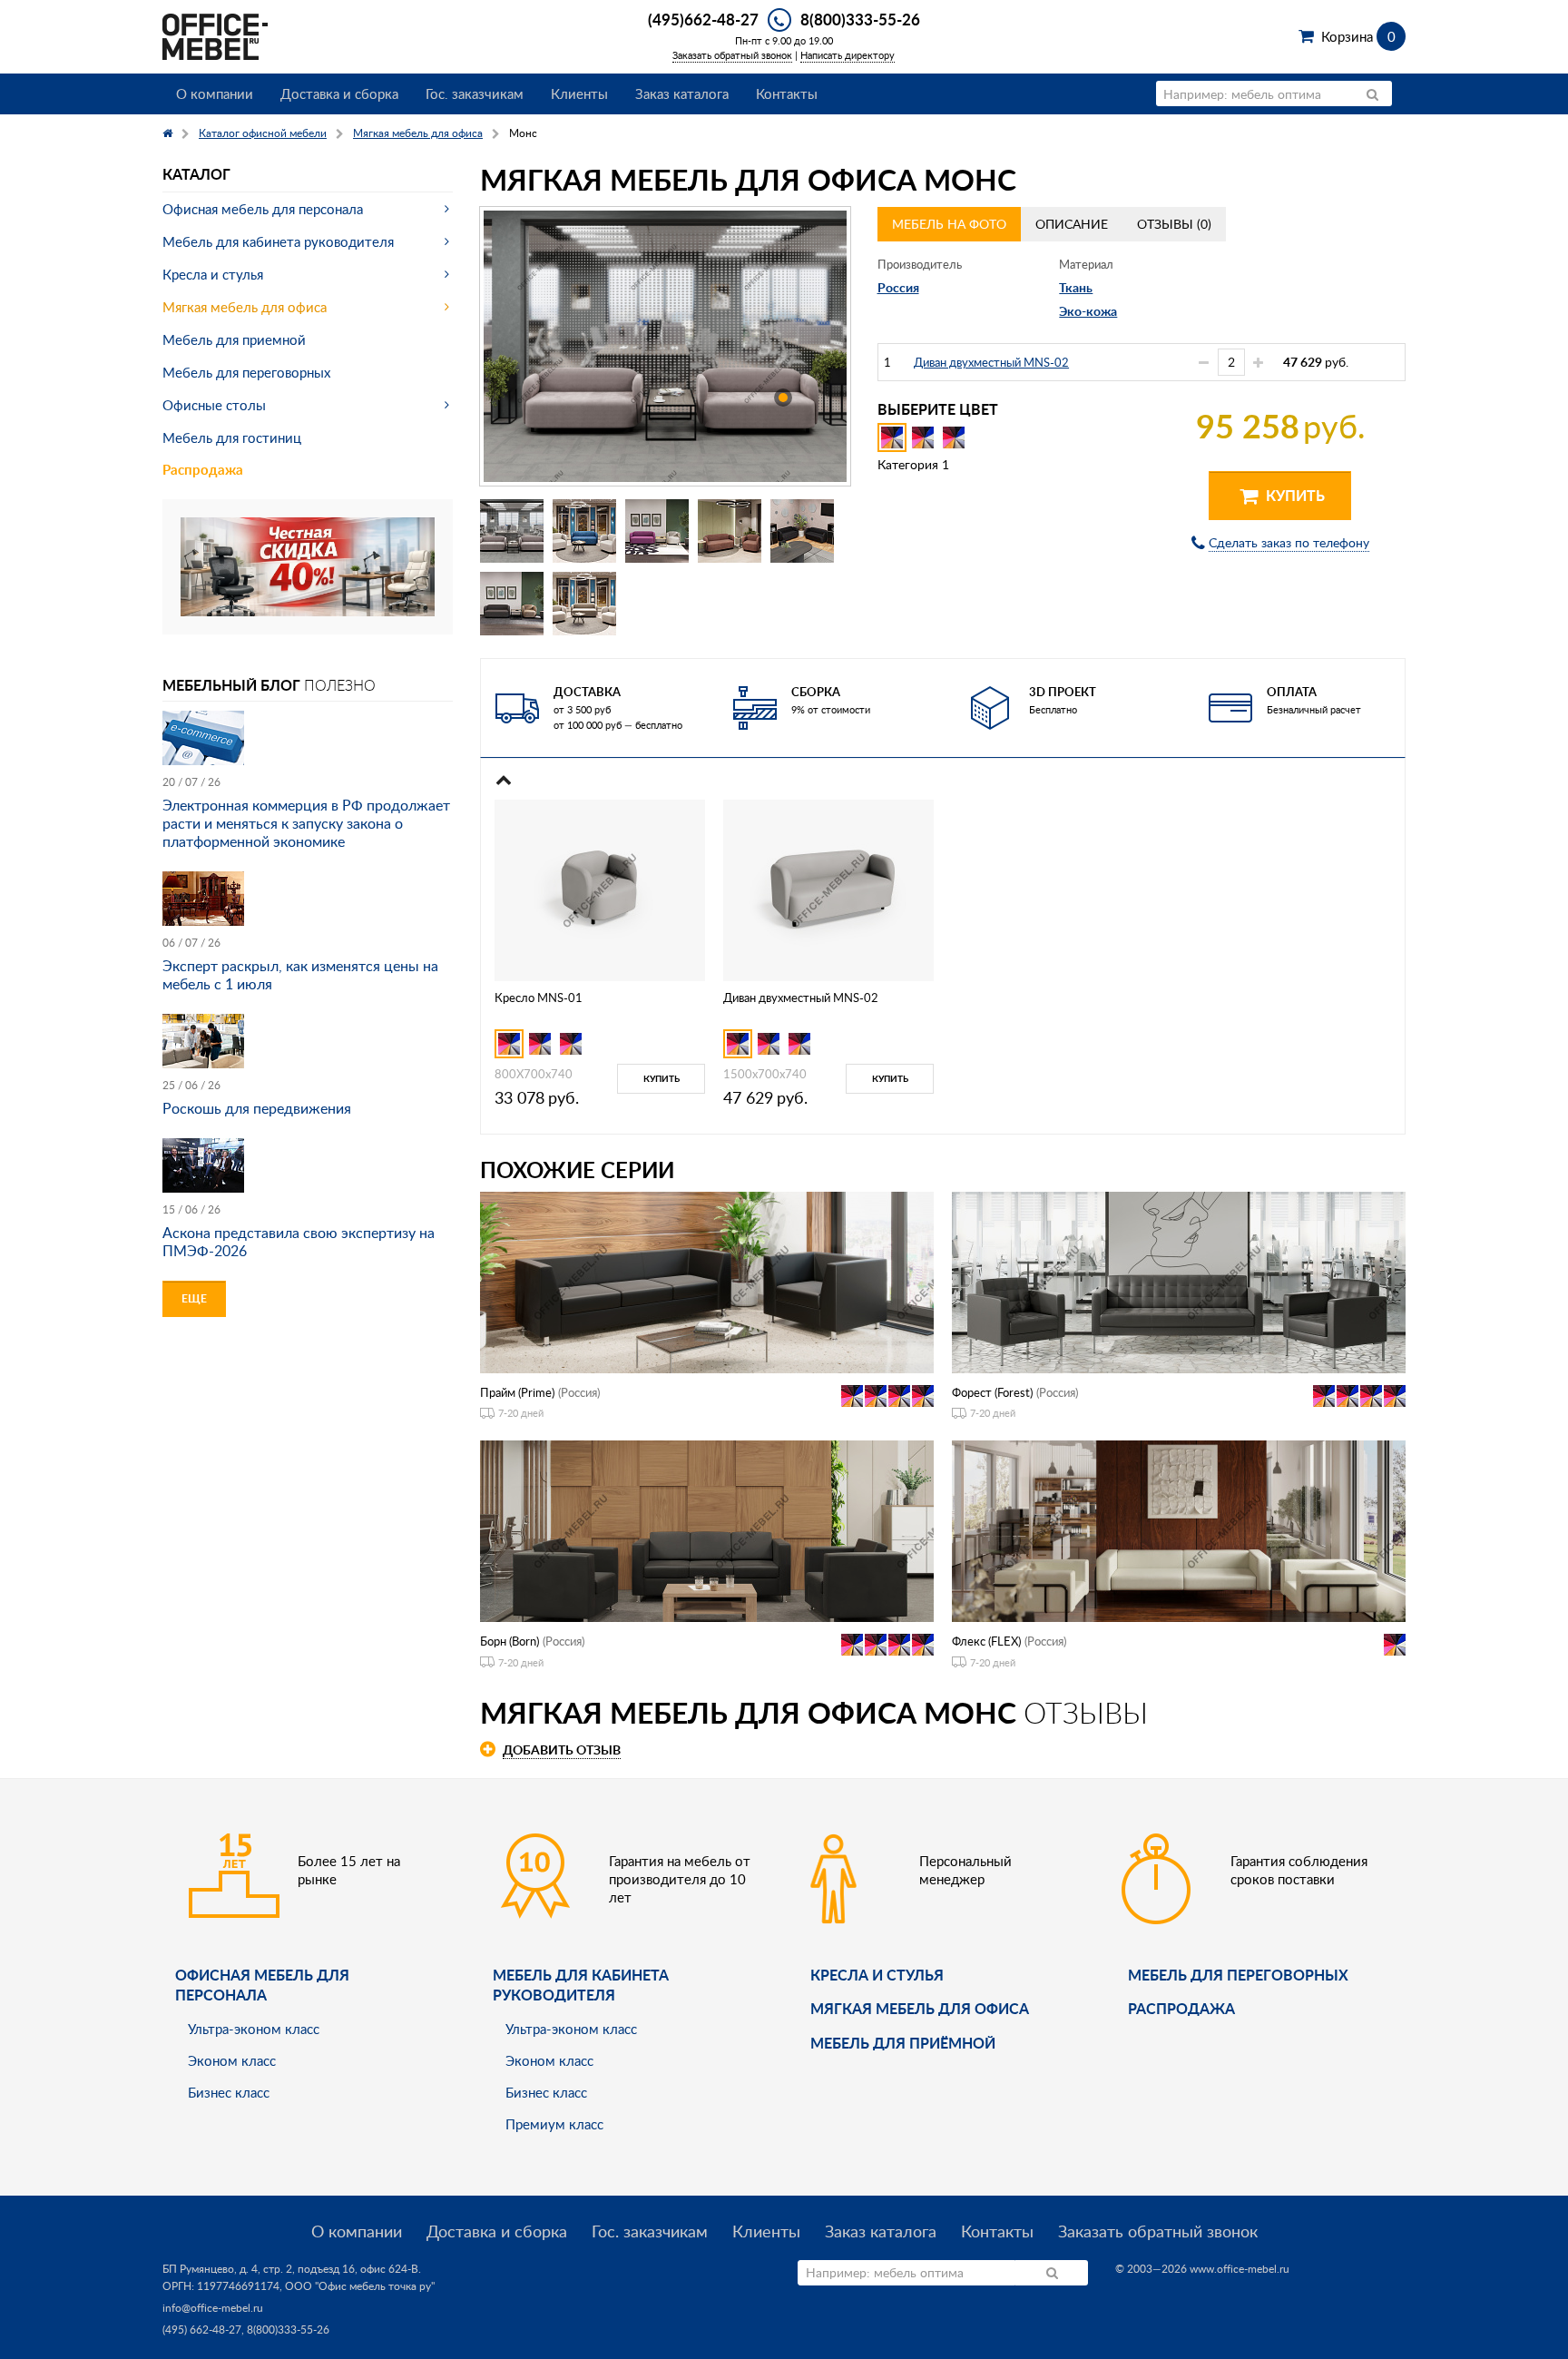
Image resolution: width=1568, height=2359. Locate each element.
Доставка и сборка (339, 93)
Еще (194, 1298)
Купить (1294, 495)
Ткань (1076, 287)
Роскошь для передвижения (257, 1108)
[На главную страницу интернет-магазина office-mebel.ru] (215, 35)
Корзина (1358, 36)
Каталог (196, 174)
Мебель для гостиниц (232, 437)
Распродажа (203, 470)
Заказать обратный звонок (732, 55)
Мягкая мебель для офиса (245, 307)
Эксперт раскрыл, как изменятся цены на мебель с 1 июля (300, 975)
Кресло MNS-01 (539, 998)
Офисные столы (214, 405)
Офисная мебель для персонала (263, 209)
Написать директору (848, 55)
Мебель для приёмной (903, 2043)
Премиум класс (554, 2124)
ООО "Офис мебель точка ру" (360, 2286)
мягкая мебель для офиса (920, 2008)
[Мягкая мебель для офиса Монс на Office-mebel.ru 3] (657, 531)
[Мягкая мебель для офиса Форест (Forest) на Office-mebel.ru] (1179, 1280)
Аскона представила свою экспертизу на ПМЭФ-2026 (299, 1242)
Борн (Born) (510, 1641)
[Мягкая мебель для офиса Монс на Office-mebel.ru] (665, 347)
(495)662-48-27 (703, 19)
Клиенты (579, 93)
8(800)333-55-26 (860, 19)
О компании (215, 93)
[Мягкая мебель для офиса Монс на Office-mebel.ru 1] (512, 531)
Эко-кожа (1088, 311)
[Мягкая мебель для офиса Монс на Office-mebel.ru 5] (802, 531)
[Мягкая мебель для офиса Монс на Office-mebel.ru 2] (584, 531)
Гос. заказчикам (475, 93)
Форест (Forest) (992, 1392)
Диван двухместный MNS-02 (991, 362)
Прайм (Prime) (517, 1392)
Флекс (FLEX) (986, 1641)
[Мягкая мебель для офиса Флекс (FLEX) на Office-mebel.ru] (1179, 1530)
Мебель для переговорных (246, 372)
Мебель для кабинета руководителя (278, 241)
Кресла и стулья (213, 274)
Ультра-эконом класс (254, 2029)
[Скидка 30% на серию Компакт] (308, 565)
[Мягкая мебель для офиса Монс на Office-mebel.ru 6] (512, 604)
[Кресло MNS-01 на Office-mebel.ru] (600, 888)
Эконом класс (232, 2060)
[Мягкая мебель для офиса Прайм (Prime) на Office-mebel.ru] (707, 1280)
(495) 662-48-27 (202, 2330)
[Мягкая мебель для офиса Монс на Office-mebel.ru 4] (730, 531)
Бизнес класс (229, 2092)
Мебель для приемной (234, 339)
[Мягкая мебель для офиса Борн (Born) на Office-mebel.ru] (707, 1530)
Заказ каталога (682, 93)
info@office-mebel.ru (213, 2308)
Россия (898, 287)
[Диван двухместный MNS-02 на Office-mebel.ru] (828, 888)
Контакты (787, 93)
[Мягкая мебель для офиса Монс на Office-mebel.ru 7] (584, 604)
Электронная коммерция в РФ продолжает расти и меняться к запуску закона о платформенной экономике (306, 823)
